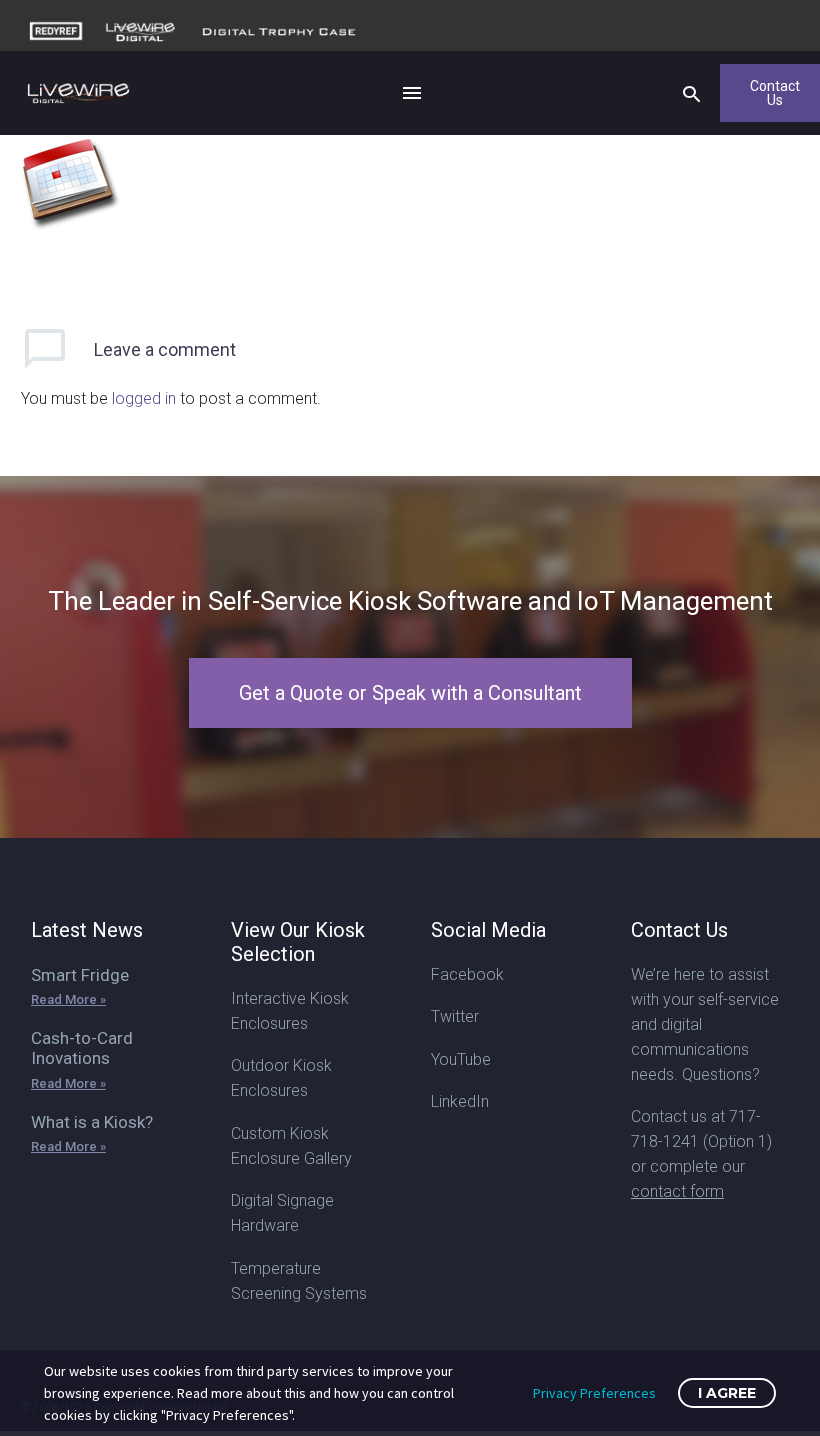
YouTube (461, 1059)
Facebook (467, 974)
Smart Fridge (80, 975)
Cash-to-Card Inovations (82, 1048)
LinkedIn (460, 1101)
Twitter (455, 1016)
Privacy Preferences (594, 1393)
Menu (412, 93)
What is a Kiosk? (92, 1122)
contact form (677, 1191)
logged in (144, 398)
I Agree (727, 1393)
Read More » (68, 999)
